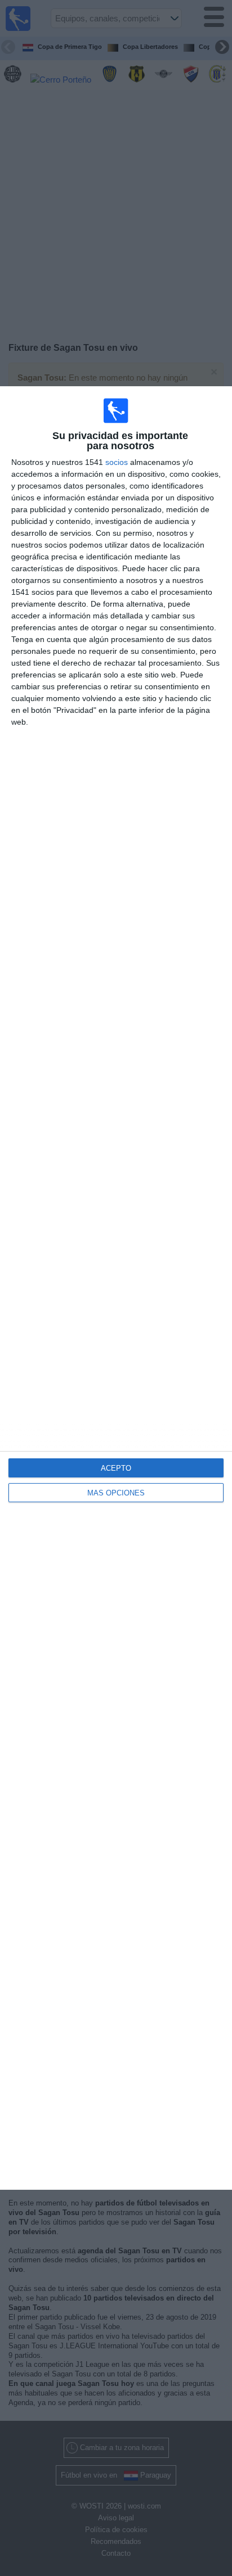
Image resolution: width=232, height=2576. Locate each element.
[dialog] (116, 1288)
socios (117, 462)
